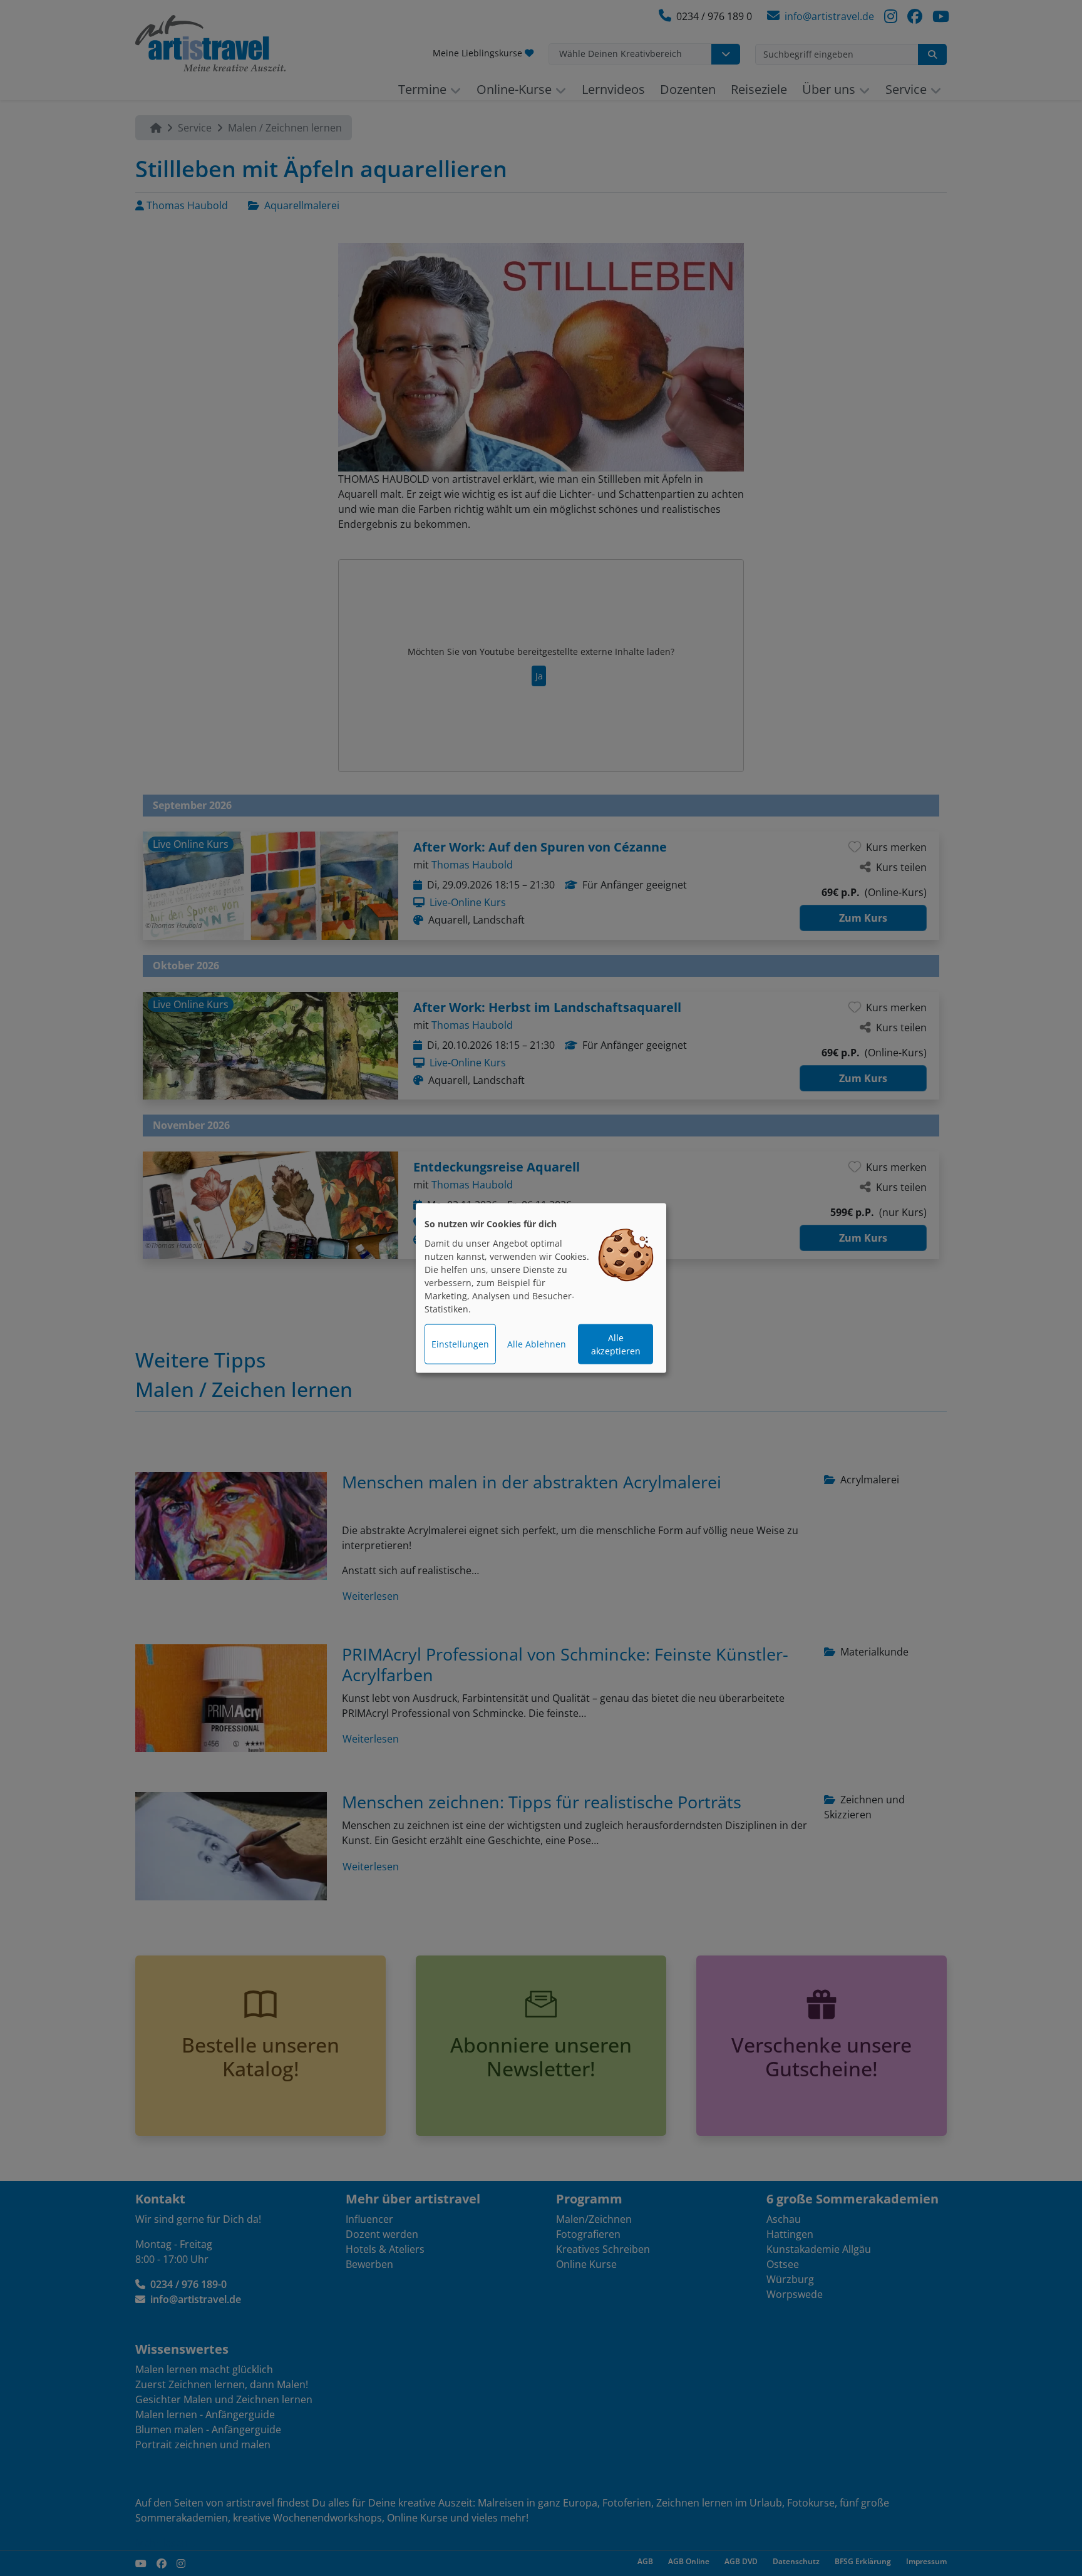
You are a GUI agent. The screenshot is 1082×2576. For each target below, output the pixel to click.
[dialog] (541, 1288)
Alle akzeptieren (616, 1344)
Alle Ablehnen (537, 1344)
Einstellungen (460, 1344)
